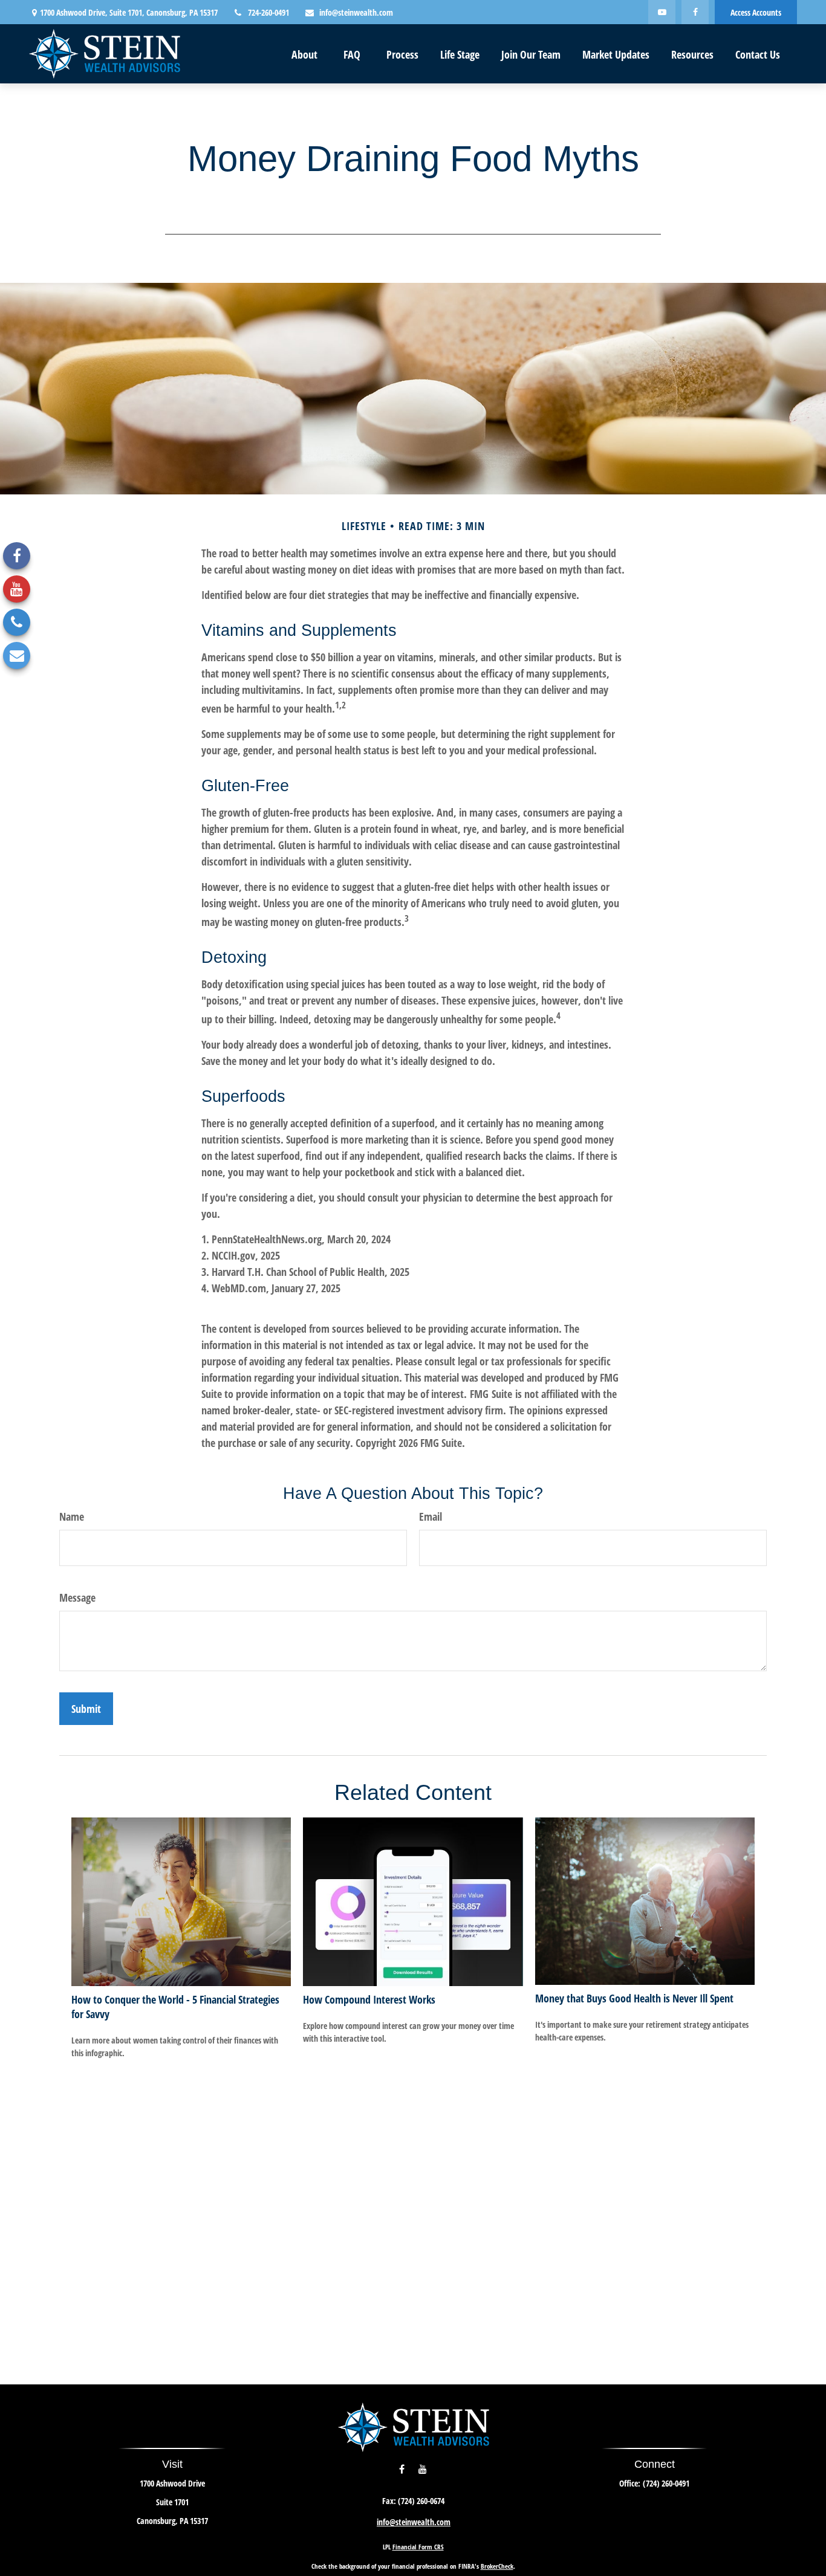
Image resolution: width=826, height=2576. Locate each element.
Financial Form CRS (418, 2547)
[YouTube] (662, 12)
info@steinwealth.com (356, 12)
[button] (304, 54)
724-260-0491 (268, 12)
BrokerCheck (497, 2566)
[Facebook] (695, 12)
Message (77, 1597)
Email (431, 1516)
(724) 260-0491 (666, 2483)
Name (72, 1516)
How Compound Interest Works (369, 1999)
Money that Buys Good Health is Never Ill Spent (634, 1998)
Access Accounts (756, 12)
